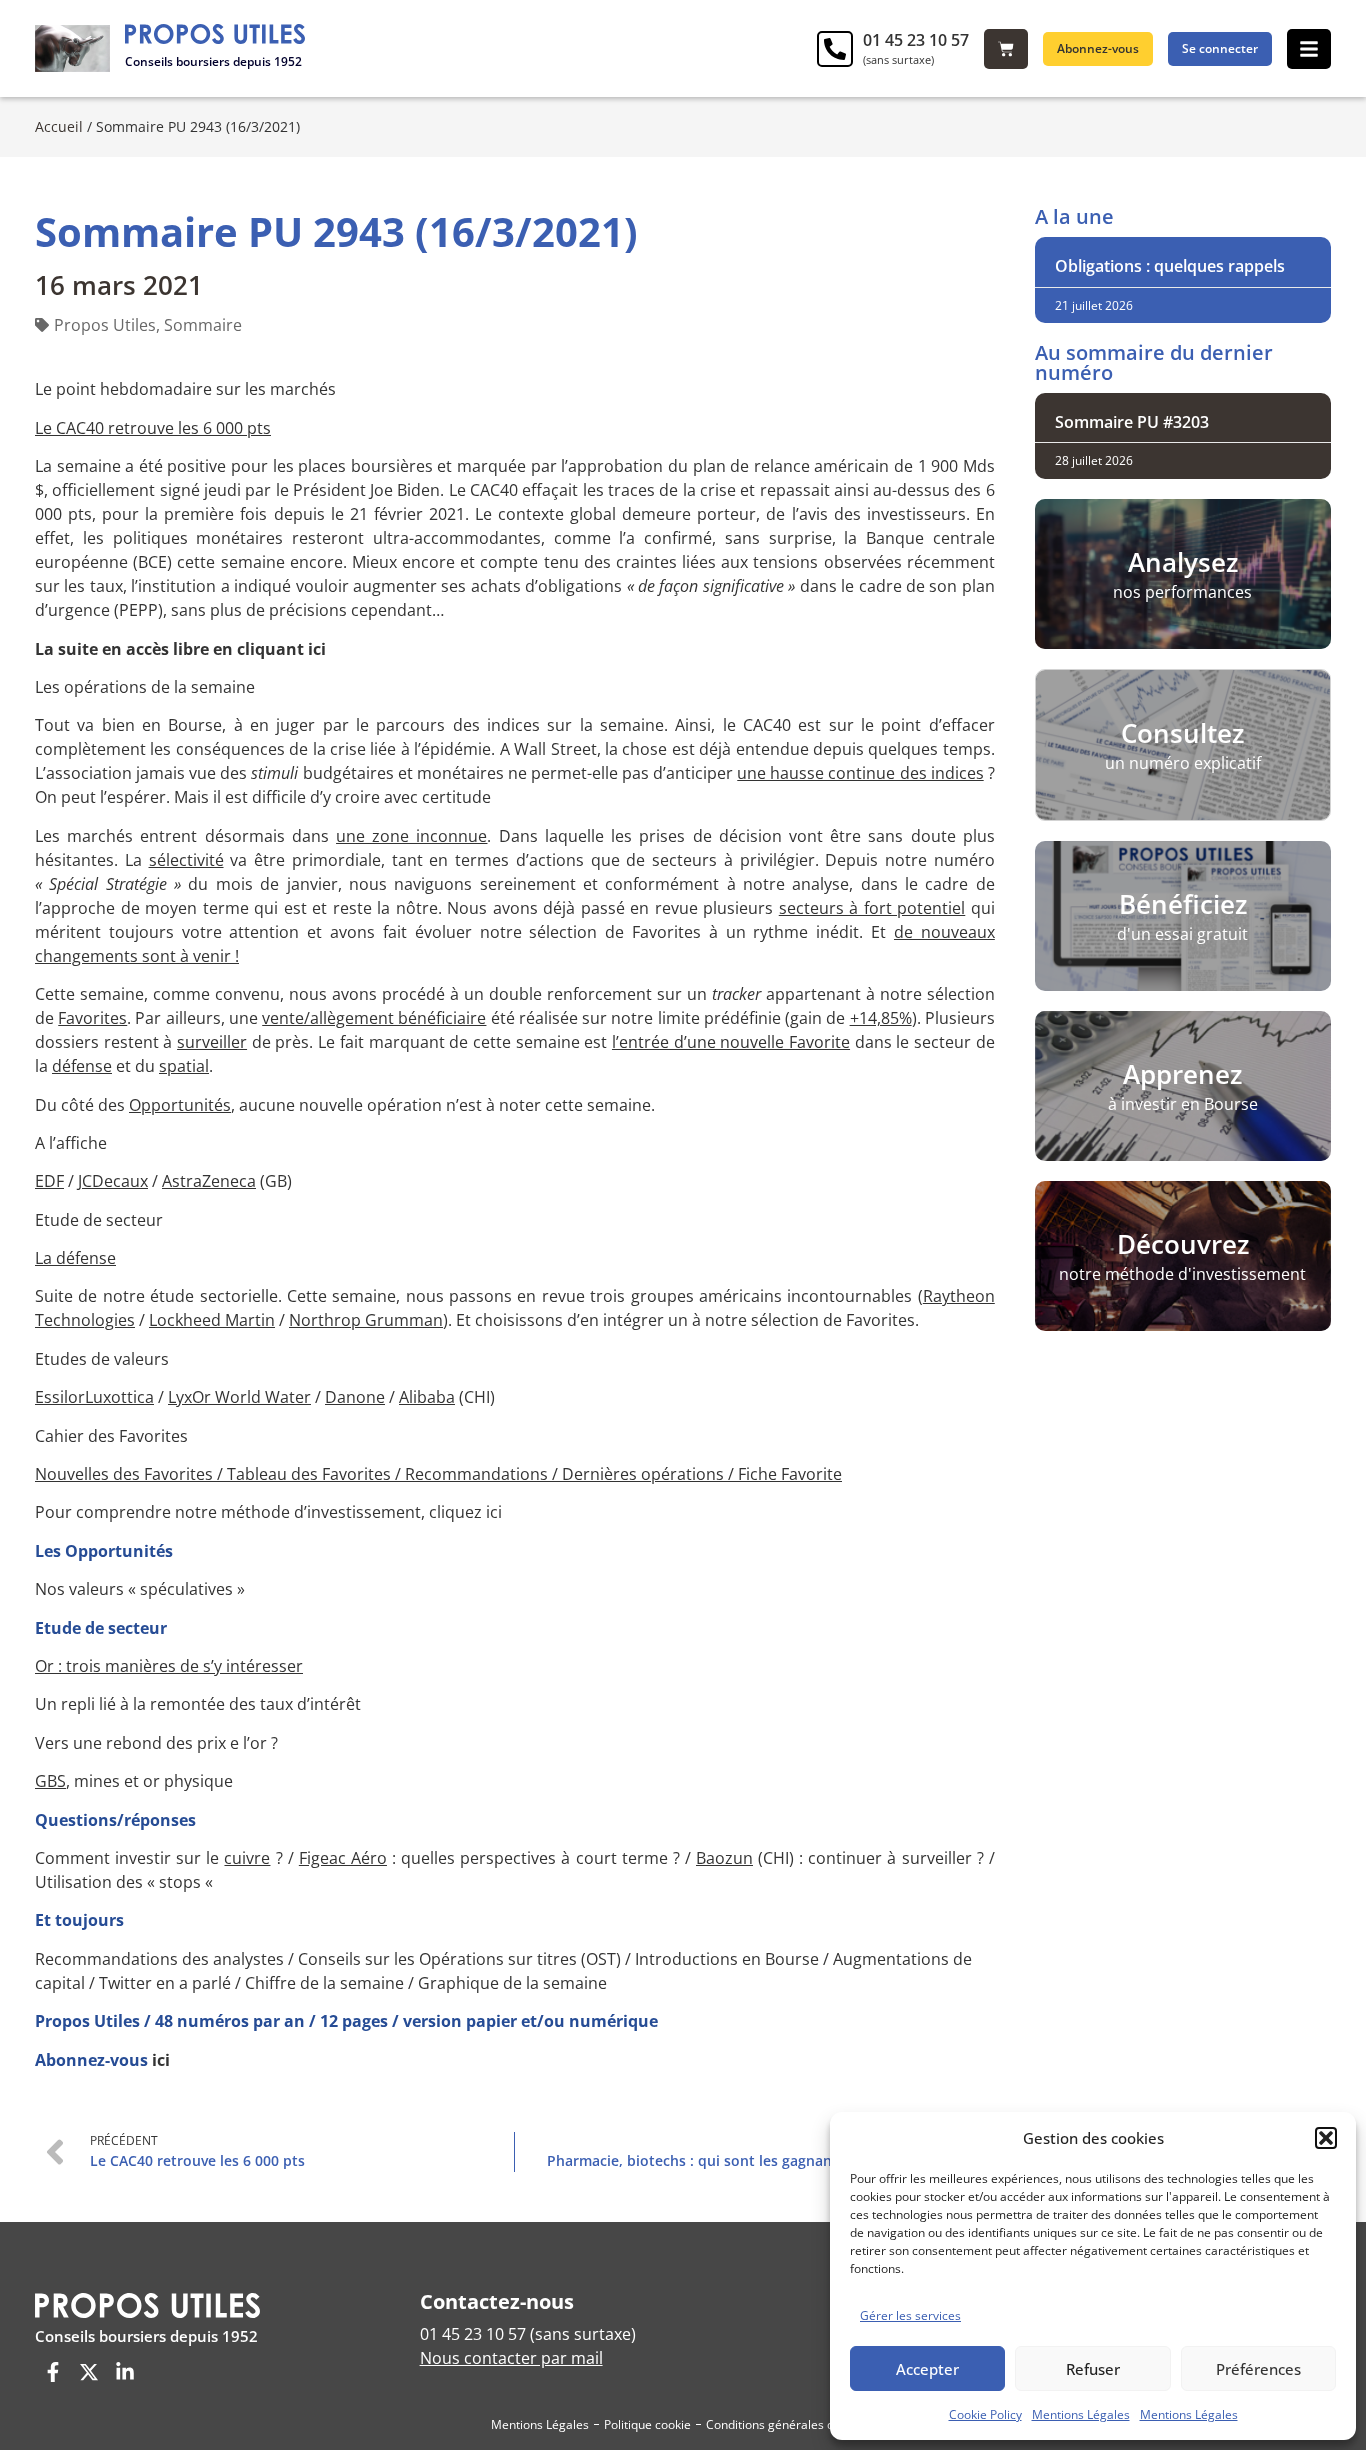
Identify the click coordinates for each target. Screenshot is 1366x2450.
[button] (1326, 2138)
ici (161, 2060)
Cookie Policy (985, 2414)
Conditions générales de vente (790, 2424)
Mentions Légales (1081, 2414)
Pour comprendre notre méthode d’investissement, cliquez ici (268, 1512)
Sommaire (203, 325)
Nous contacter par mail (511, 2358)
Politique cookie (647, 2424)
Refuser (1093, 2369)
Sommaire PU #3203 (1132, 422)
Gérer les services (910, 2315)
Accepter (927, 2369)
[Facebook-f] (53, 2372)
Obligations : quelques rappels (1170, 266)
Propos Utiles (105, 325)
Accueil (59, 126)
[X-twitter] (89, 2372)
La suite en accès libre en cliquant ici (180, 649)
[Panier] (1006, 49)
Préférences (1258, 2369)
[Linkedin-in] (125, 2372)
